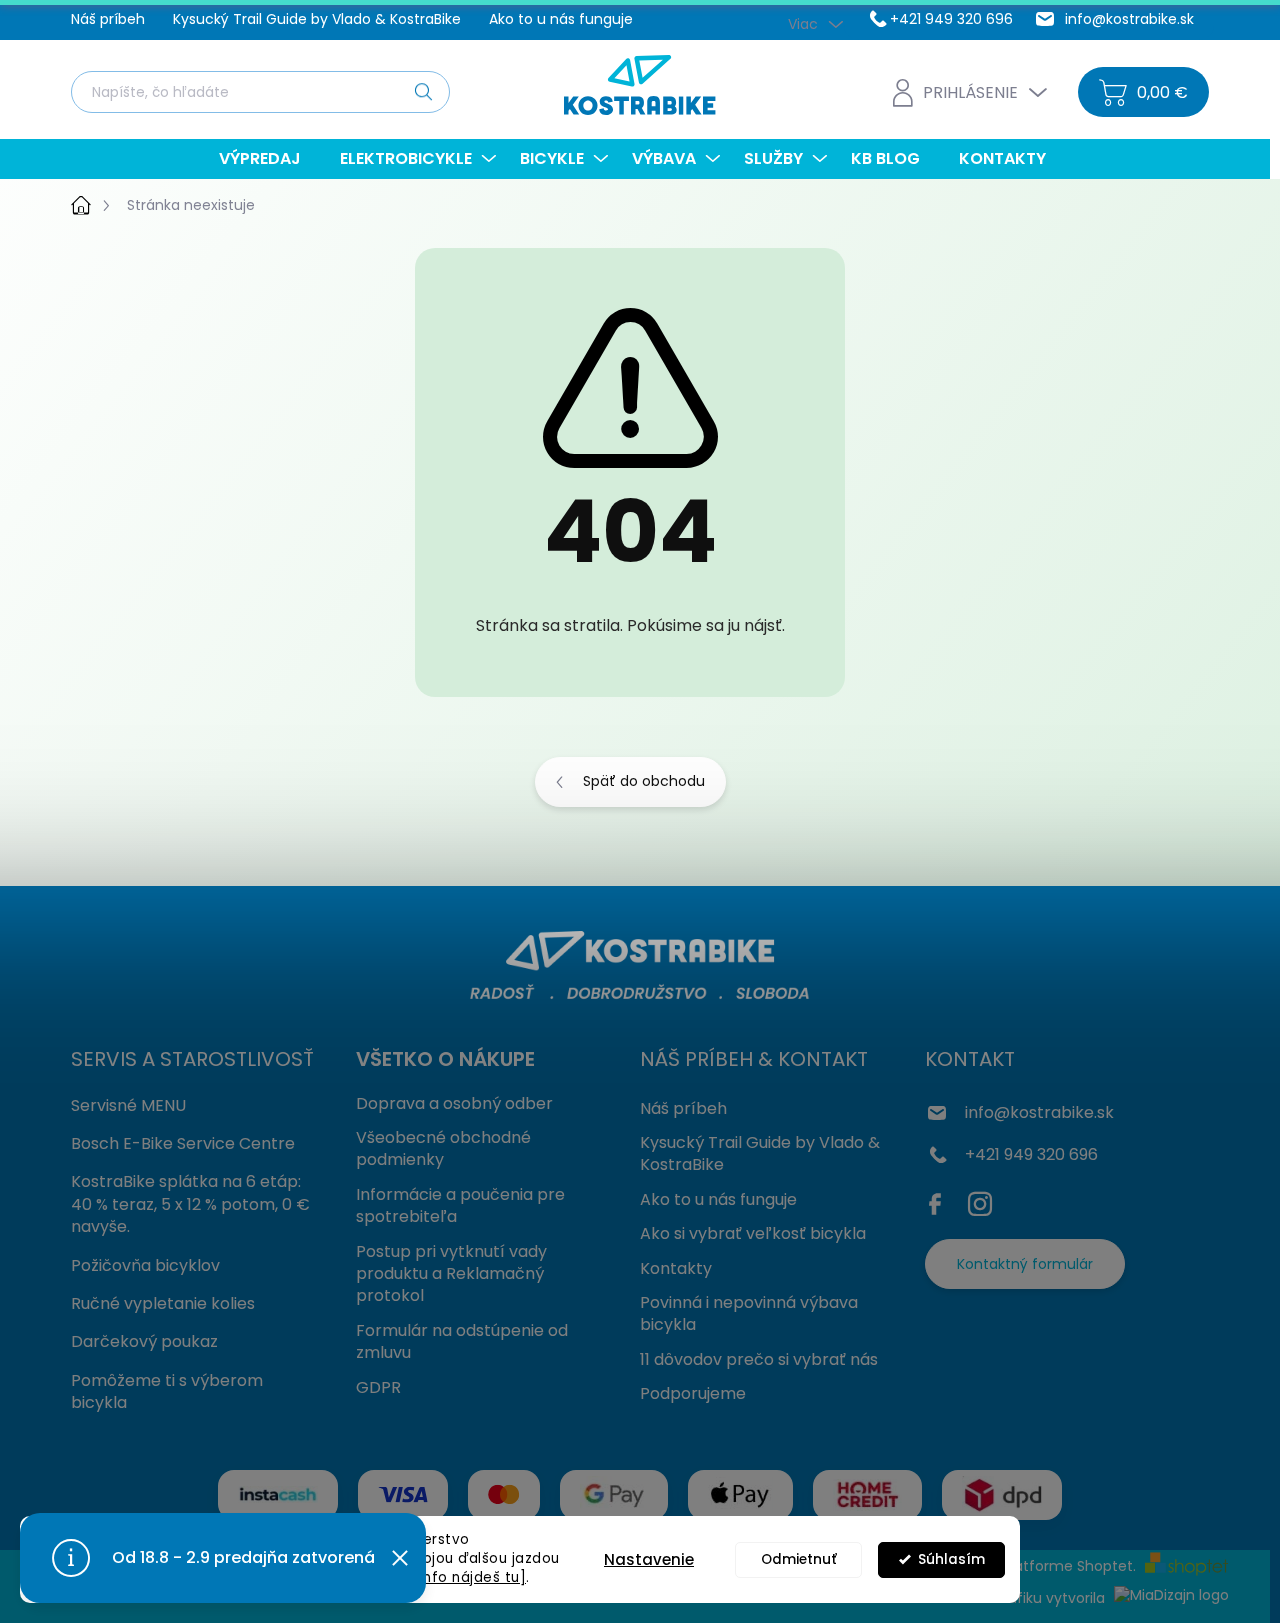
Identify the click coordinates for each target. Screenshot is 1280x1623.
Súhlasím (951, 1559)
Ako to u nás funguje (561, 19)
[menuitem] (267, 159)
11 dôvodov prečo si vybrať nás (759, 1359)
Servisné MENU (128, 1105)
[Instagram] (980, 1200)
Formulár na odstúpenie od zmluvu (462, 1341)
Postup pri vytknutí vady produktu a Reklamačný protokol (451, 1274)
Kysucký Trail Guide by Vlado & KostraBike (317, 19)
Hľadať (423, 91)
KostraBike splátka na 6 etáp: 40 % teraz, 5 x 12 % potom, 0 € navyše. (190, 1204)
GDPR (378, 1387)
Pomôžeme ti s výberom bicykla (167, 1391)
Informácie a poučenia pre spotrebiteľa (460, 1205)
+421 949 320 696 (1031, 1154)
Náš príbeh (108, 19)
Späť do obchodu (644, 781)
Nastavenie (649, 1559)
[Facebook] (940, 1200)
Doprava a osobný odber (454, 1103)
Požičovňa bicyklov (145, 1265)
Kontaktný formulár (1025, 1264)
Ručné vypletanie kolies (163, 1303)
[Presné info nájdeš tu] (443, 1577)
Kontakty (676, 1268)
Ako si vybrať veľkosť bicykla (753, 1233)
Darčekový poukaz (144, 1341)
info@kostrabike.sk (1039, 1112)
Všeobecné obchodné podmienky (443, 1148)
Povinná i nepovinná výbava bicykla (749, 1313)
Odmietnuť (799, 1559)
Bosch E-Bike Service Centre (183, 1143)
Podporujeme (693, 1393)
